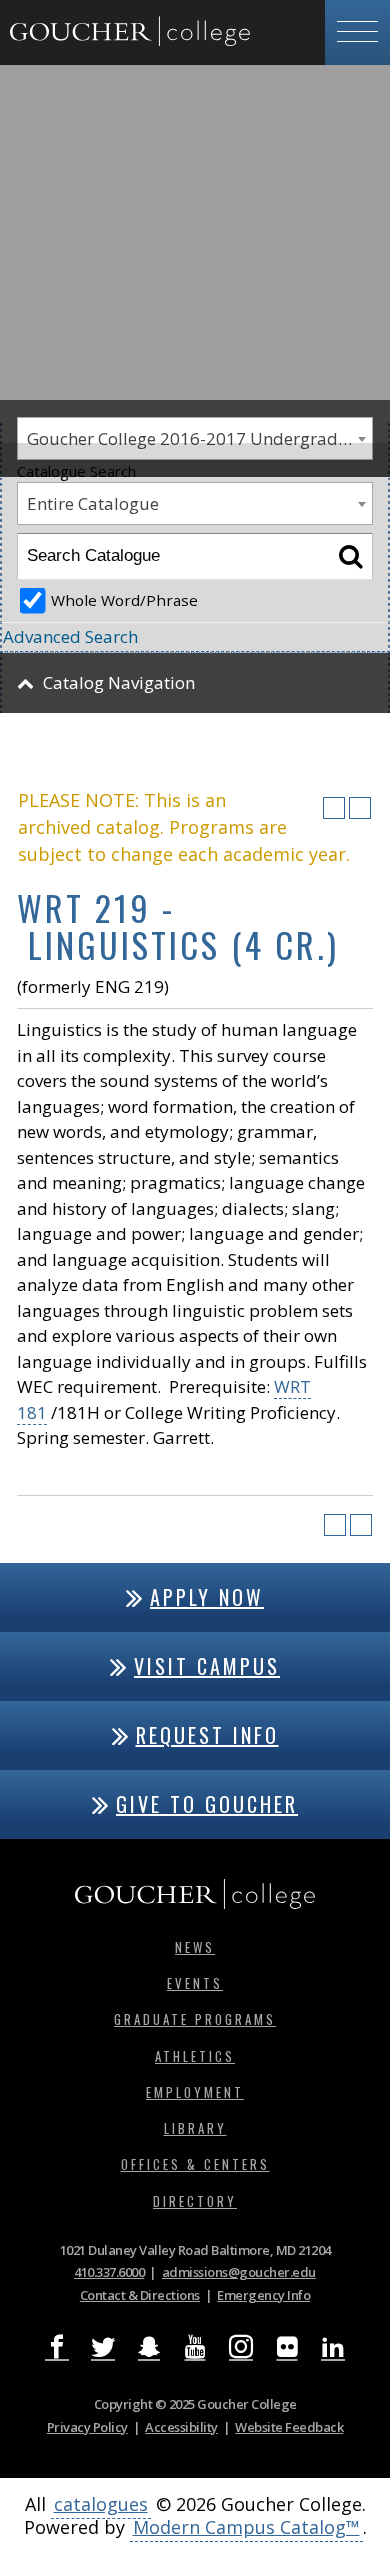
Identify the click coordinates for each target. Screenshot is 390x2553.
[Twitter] (103, 2347)
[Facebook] (57, 2347)
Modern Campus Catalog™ (246, 2527)
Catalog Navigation (119, 682)
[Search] (350, 556)
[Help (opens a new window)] (360, 808)
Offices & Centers (195, 2164)
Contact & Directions (140, 2295)
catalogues (101, 2504)
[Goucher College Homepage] (130, 32)
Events (195, 1983)
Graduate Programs (195, 2019)
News (195, 1947)
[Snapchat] (149, 2347)
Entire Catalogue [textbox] (93, 503)
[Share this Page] (308, 808)
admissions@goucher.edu (239, 2272)
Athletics (195, 2056)
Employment (195, 2092)
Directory (195, 2201)
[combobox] (195, 503)
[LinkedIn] (333, 2347)
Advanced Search (70, 636)
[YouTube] (195, 2347)
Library (195, 2128)
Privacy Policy (87, 2427)
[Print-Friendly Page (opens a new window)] (334, 808)
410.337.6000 (109, 2272)
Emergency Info (263, 2295)
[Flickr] (287, 2347)
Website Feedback (289, 2427)
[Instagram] (241, 2347)
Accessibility (181, 2427)
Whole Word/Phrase (124, 600)
